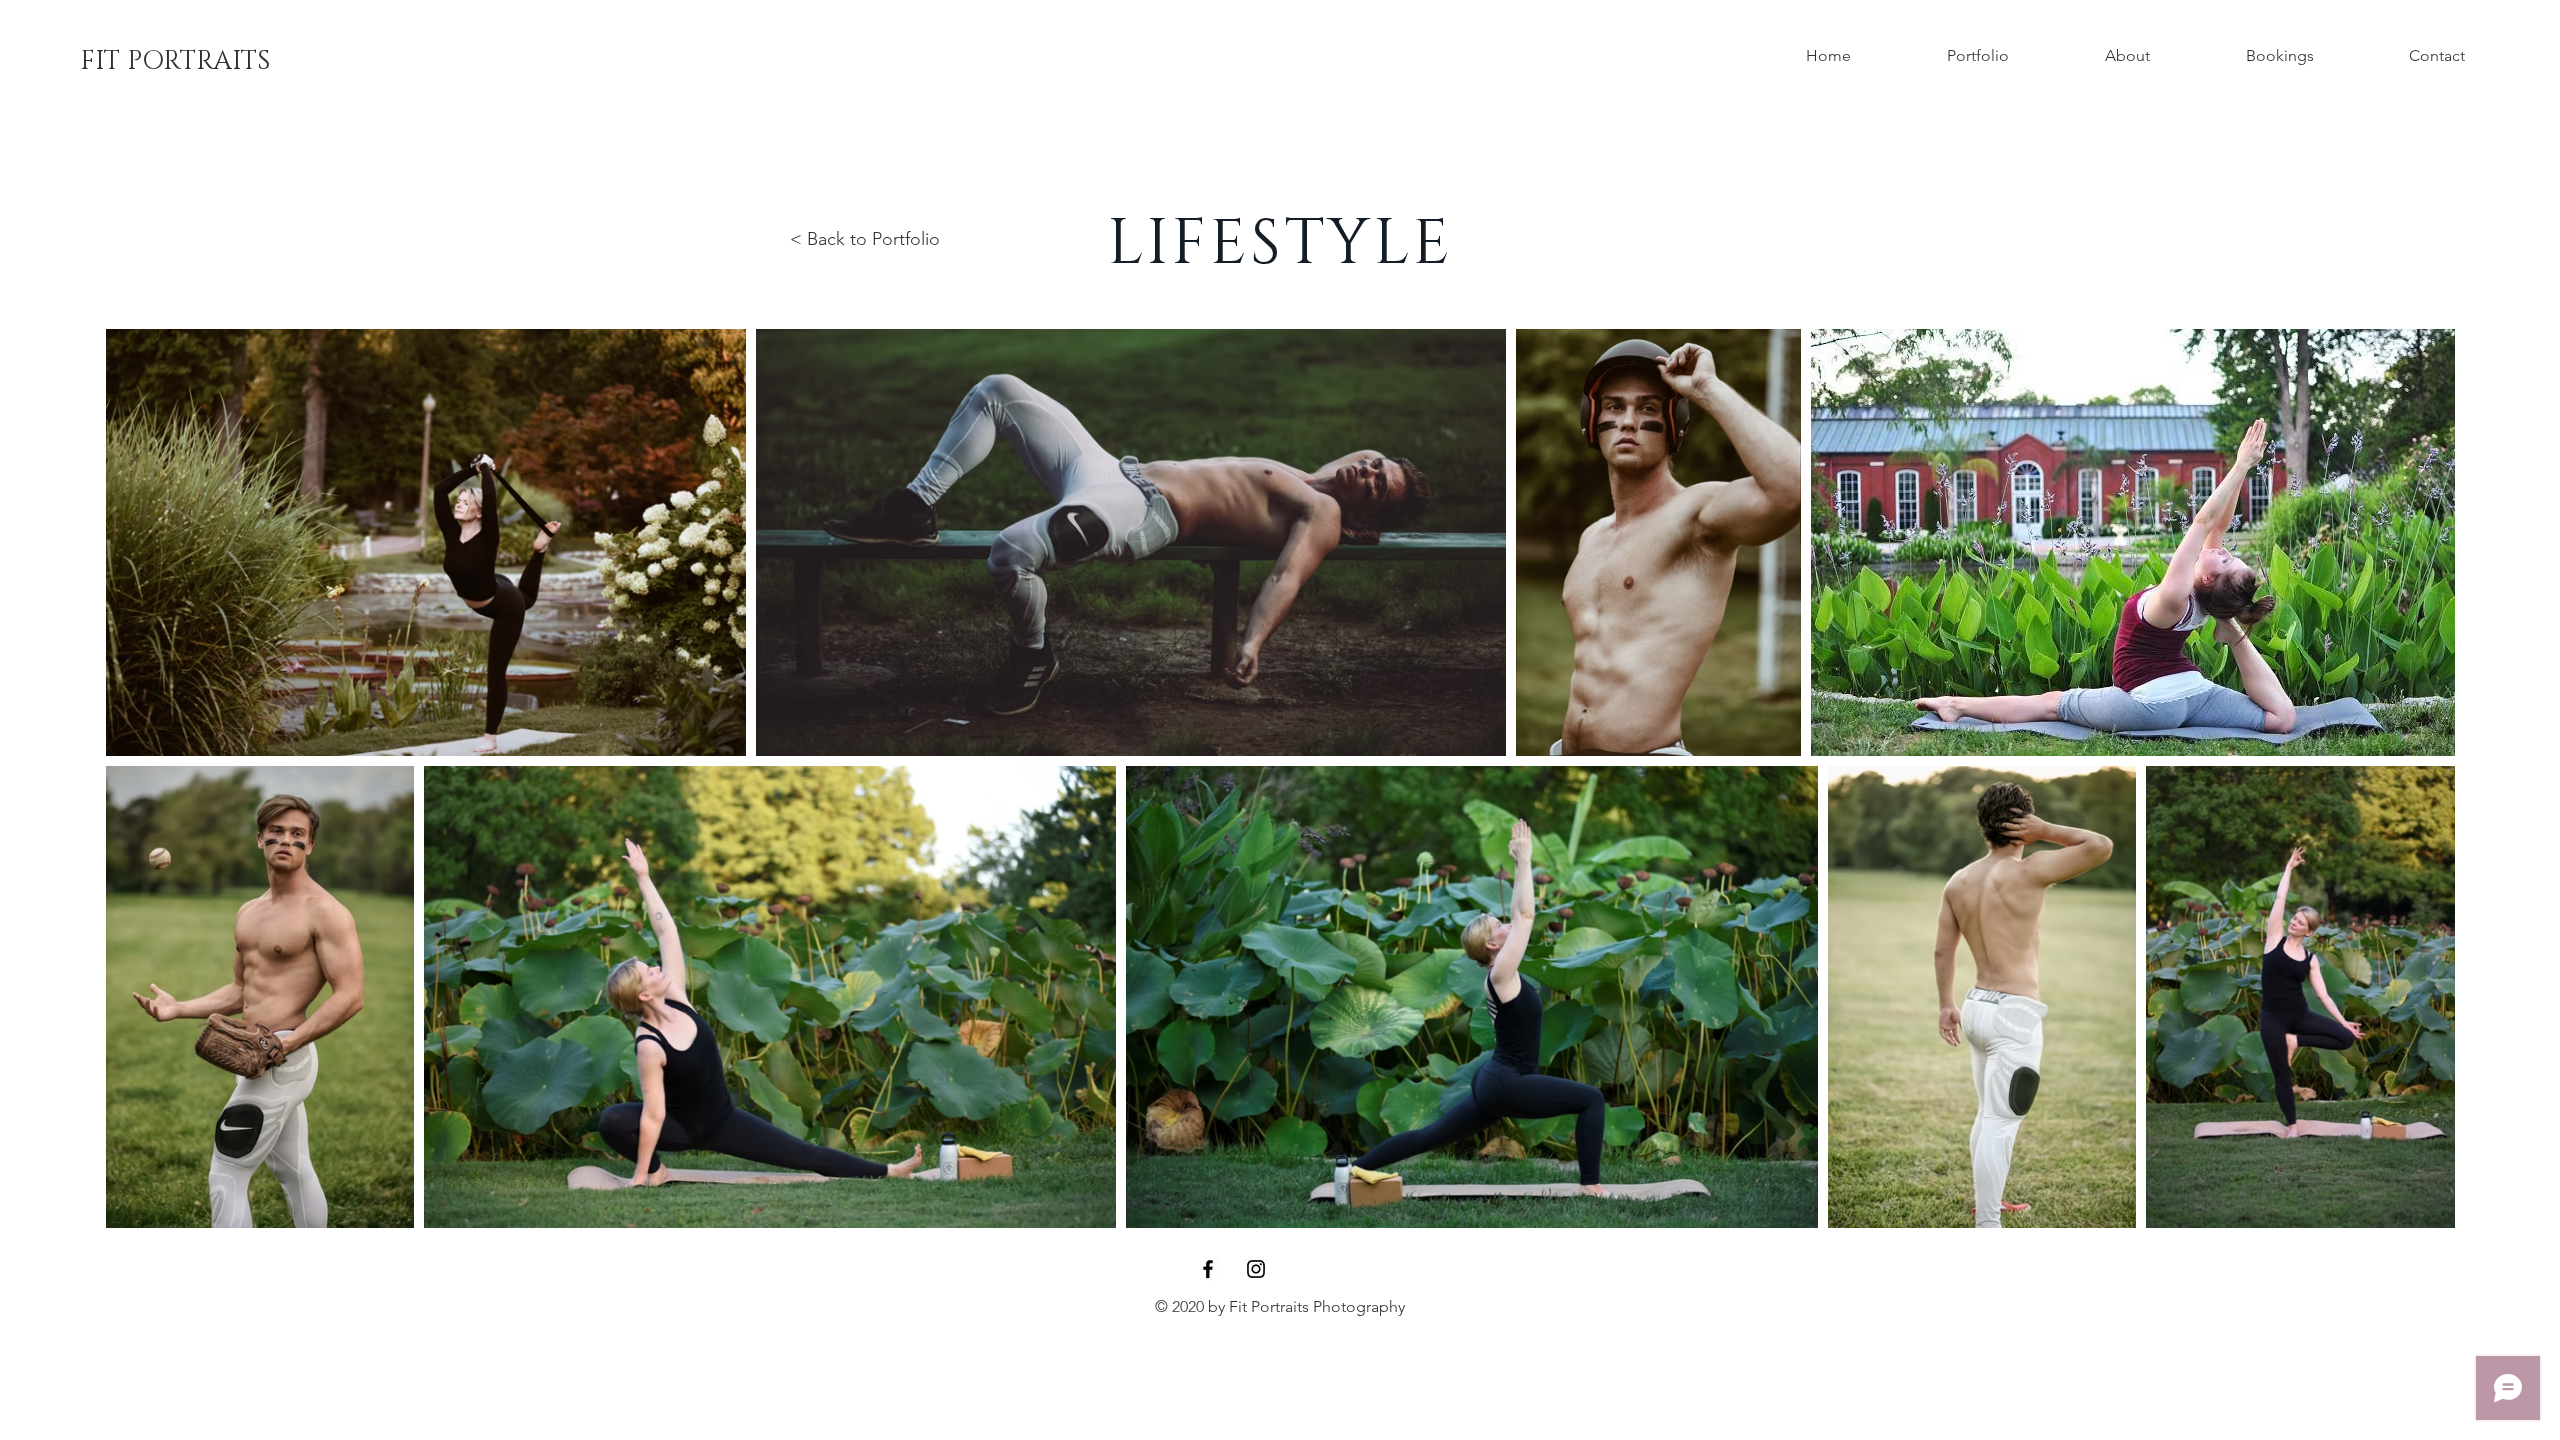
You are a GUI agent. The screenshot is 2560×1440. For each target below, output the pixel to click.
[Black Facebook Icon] (1208, 1269)
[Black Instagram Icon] (1256, 1269)
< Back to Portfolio (865, 239)
